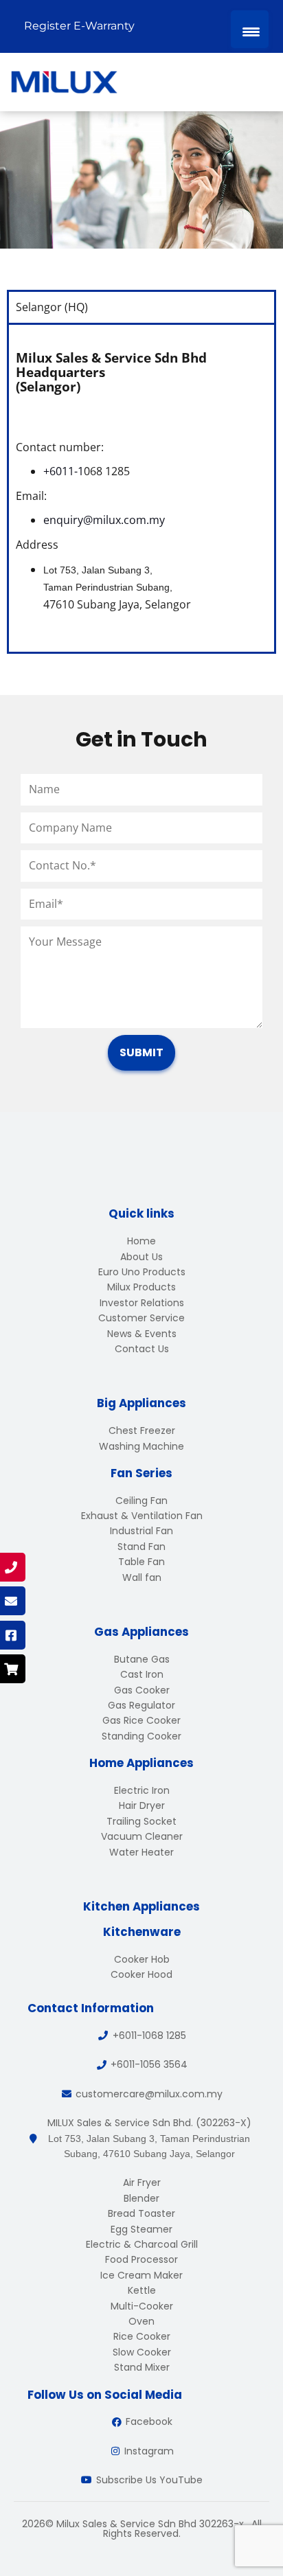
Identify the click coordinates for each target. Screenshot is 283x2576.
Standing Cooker (141, 1736)
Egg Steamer (141, 2229)
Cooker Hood (141, 1974)
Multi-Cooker (142, 2306)
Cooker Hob (142, 1959)
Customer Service (141, 1318)
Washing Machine (141, 1446)
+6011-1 (64, 471)
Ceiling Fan (141, 1501)
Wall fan (142, 1577)
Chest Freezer (142, 1431)
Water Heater (141, 1852)
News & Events (142, 1334)
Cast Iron (142, 1674)
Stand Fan (141, 1547)
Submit (141, 1052)
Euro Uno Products (142, 1272)
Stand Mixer (142, 2367)
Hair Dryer (142, 1805)
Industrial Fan (141, 1531)
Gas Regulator (141, 1705)
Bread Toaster (141, 2213)
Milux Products (141, 1287)
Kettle (142, 2290)
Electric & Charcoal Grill (142, 2244)
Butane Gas (142, 1659)
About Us (141, 1257)
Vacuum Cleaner (142, 1836)
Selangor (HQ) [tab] (52, 307)
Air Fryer (142, 2182)
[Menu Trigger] (250, 29)
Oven (141, 2321)
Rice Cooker (142, 2336)
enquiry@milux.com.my (104, 520)
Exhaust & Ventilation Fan (142, 1516)
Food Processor (141, 2259)
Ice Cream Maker (141, 2275)
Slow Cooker (142, 2352)
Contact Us (142, 1349)
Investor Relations (142, 1303)
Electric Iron (142, 1790)
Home (141, 1241)
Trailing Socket (141, 1821)
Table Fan (141, 1562)
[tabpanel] (141, 487)
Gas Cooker (142, 1690)
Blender (141, 2198)
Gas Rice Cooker (141, 1720)
